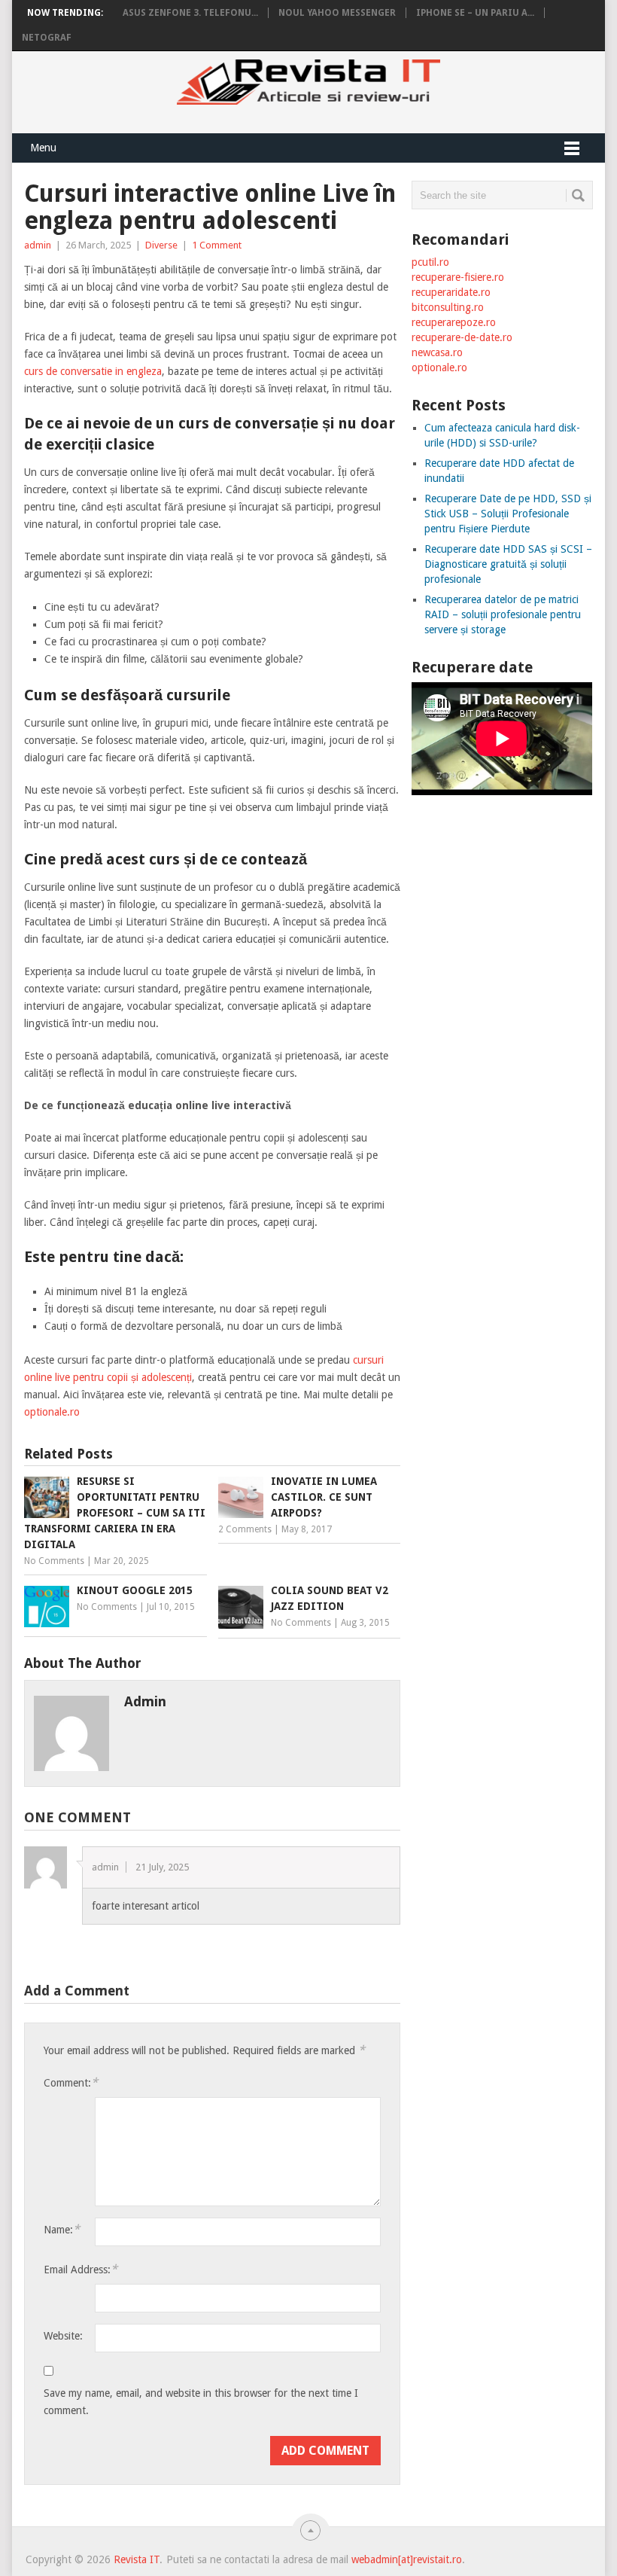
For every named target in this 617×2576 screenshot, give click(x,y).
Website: (63, 2336)
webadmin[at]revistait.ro (405, 2559)
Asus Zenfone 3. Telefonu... (190, 13)
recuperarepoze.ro (454, 322)
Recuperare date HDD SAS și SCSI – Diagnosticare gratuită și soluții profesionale (508, 564)
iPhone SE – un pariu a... (475, 13)
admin (38, 245)
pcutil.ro (430, 262)
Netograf (47, 38)
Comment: (71, 2082)
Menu (43, 148)
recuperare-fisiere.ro (458, 277)
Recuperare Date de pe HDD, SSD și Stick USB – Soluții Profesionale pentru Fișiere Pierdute (508, 514)
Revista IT (137, 2559)
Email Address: (81, 2269)
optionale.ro (52, 1412)
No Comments (54, 1561)
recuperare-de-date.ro (462, 337)
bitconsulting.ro (448, 307)
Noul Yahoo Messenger (337, 13)
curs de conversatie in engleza (93, 371)
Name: (62, 2229)
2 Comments (245, 1529)
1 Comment (217, 245)
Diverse (161, 245)
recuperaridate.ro (451, 292)
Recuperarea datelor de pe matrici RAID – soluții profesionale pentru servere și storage (503, 614)
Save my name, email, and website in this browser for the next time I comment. (201, 2402)
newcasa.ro (437, 352)
